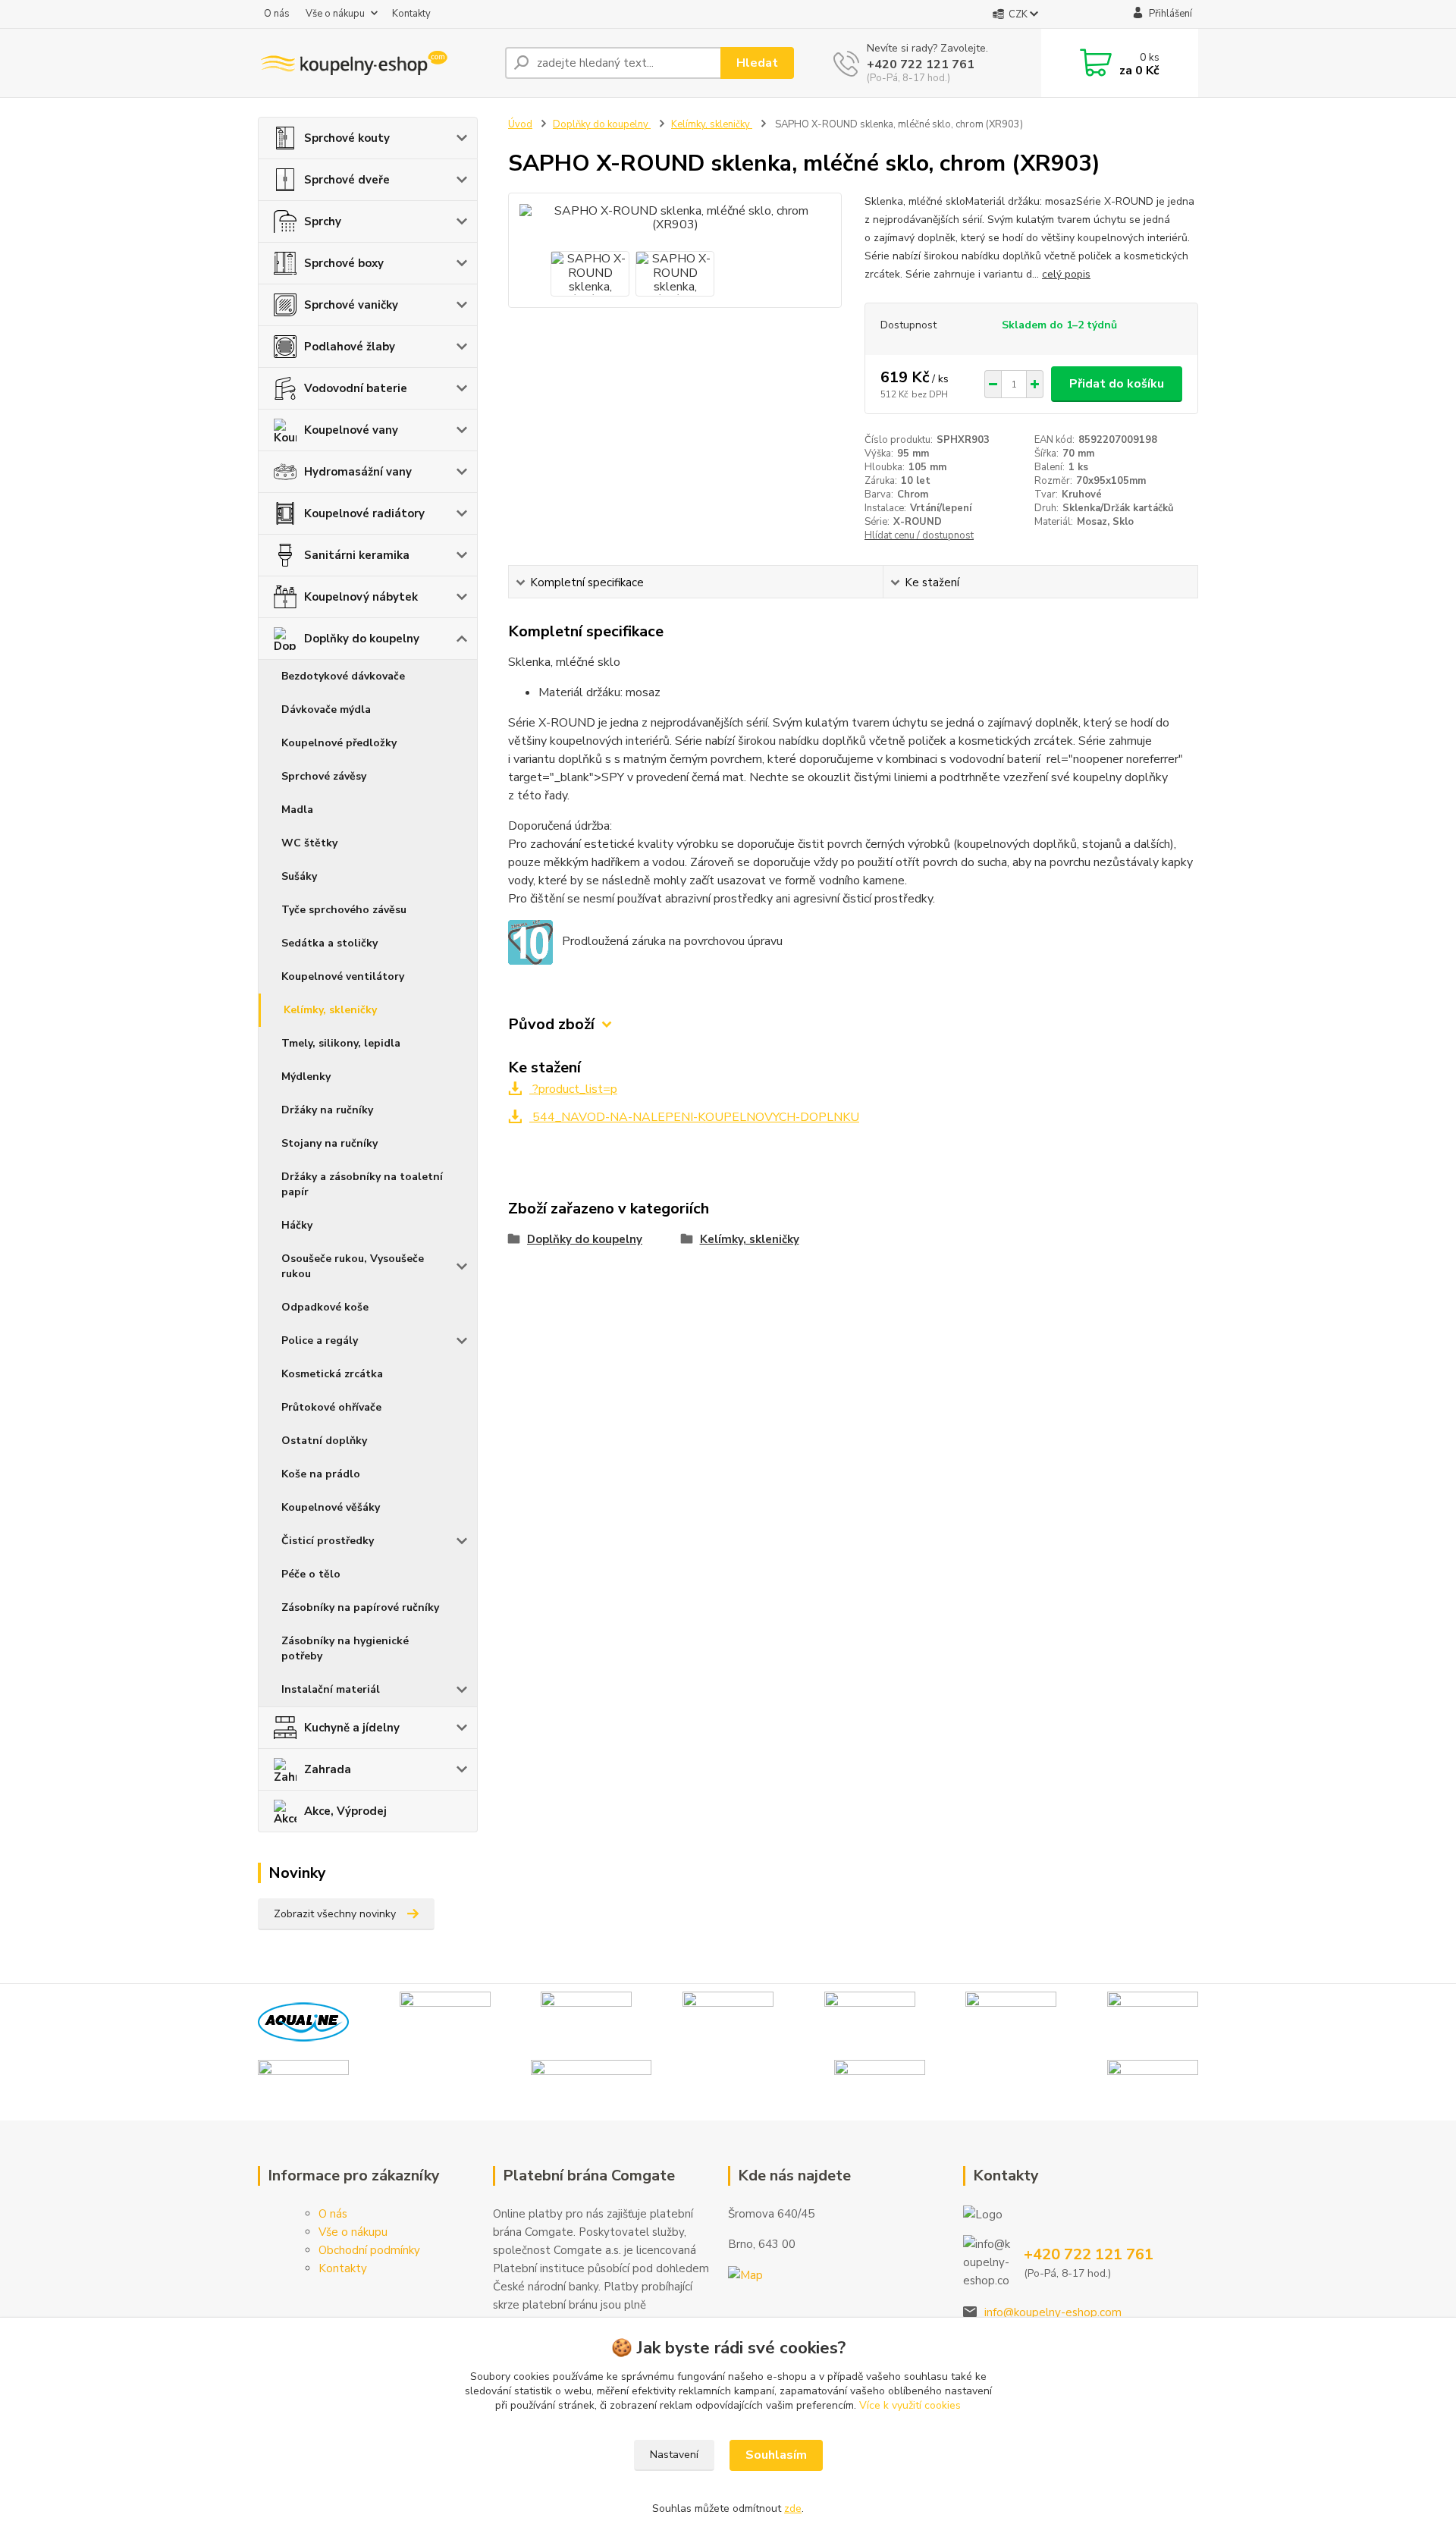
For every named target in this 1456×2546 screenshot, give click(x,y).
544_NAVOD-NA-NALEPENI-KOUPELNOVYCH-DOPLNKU (694, 1117)
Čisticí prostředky (328, 1541)
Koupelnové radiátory (364, 513)
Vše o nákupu (335, 14)
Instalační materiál (331, 1689)
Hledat (757, 63)
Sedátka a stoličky (329, 943)
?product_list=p (573, 1089)
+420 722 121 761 (921, 64)
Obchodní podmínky (369, 2250)
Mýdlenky (306, 1077)
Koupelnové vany (351, 430)
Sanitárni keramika (357, 555)
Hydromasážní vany (358, 472)
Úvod (520, 124)
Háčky (297, 1225)
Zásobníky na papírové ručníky (360, 1607)
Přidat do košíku (1117, 384)
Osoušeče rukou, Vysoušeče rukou (353, 1266)
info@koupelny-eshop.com (1053, 2312)
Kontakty (411, 14)
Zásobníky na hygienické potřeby (345, 1648)
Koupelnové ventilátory (343, 976)
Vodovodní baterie (356, 388)
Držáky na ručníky (327, 1110)
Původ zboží (551, 1024)
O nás (277, 14)
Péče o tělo (311, 1574)
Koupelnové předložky (339, 743)
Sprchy (323, 221)
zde (793, 2508)
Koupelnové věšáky (331, 1507)
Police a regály (320, 1340)
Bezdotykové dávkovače (343, 676)
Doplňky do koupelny (362, 639)
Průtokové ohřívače (331, 1407)
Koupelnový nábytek (361, 597)
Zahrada (328, 1769)
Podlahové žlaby (350, 347)
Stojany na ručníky (329, 1143)
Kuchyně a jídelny (352, 1728)
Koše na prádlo (321, 1474)
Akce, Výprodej (345, 1811)
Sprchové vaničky (351, 305)
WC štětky (309, 843)
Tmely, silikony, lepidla (341, 1043)
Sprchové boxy (344, 263)
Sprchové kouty (347, 138)
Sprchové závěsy (324, 776)
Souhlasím (776, 2455)
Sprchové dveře (347, 180)
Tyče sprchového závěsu (344, 910)
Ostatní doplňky (324, 1441)
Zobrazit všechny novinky (335, 1914)
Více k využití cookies (910, 2405)
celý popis (1066, 274)
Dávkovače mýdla (326, 709)
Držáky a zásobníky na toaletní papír (362, 1184)
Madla (297, 810)
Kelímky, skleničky (330, 1010)
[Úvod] (375, 63)
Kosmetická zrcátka (332, 1374)
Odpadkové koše (325, 1307)
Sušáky (299, 876)
